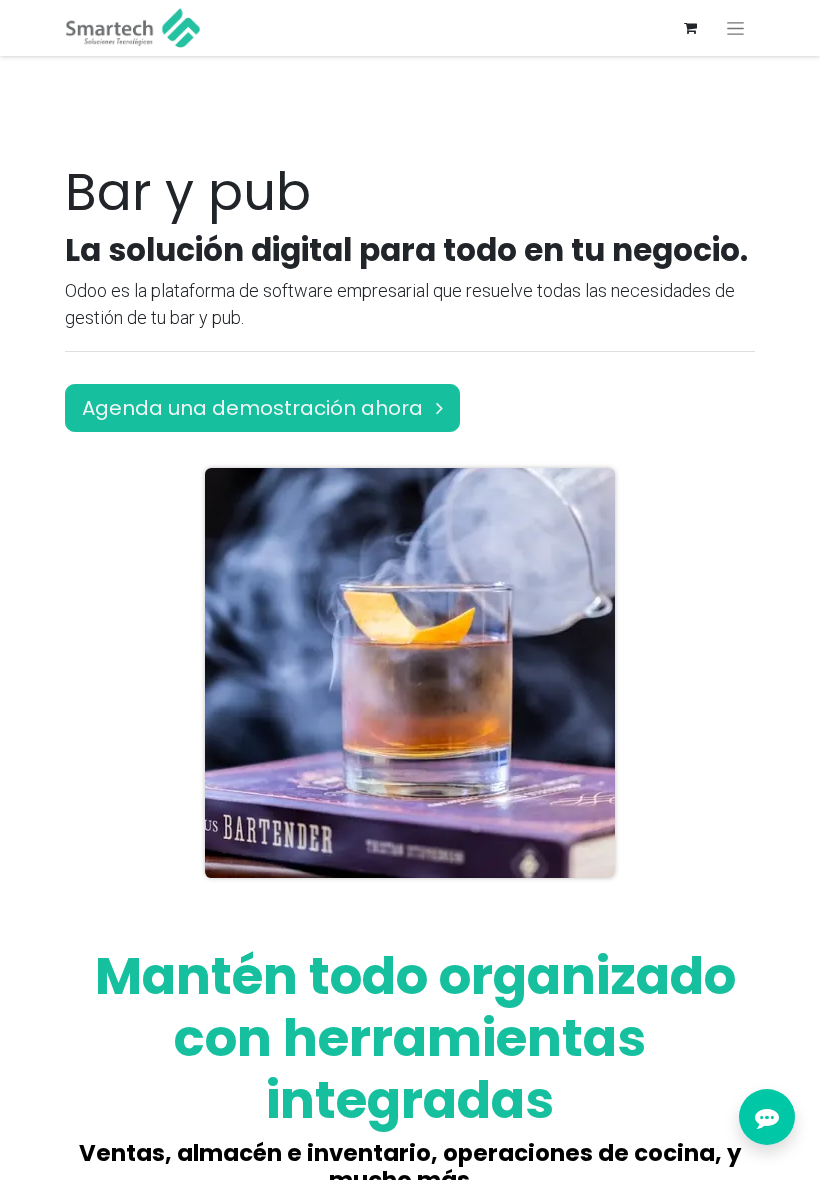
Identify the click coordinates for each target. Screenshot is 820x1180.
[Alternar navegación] (735, 28)
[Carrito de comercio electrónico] (690, 28)
